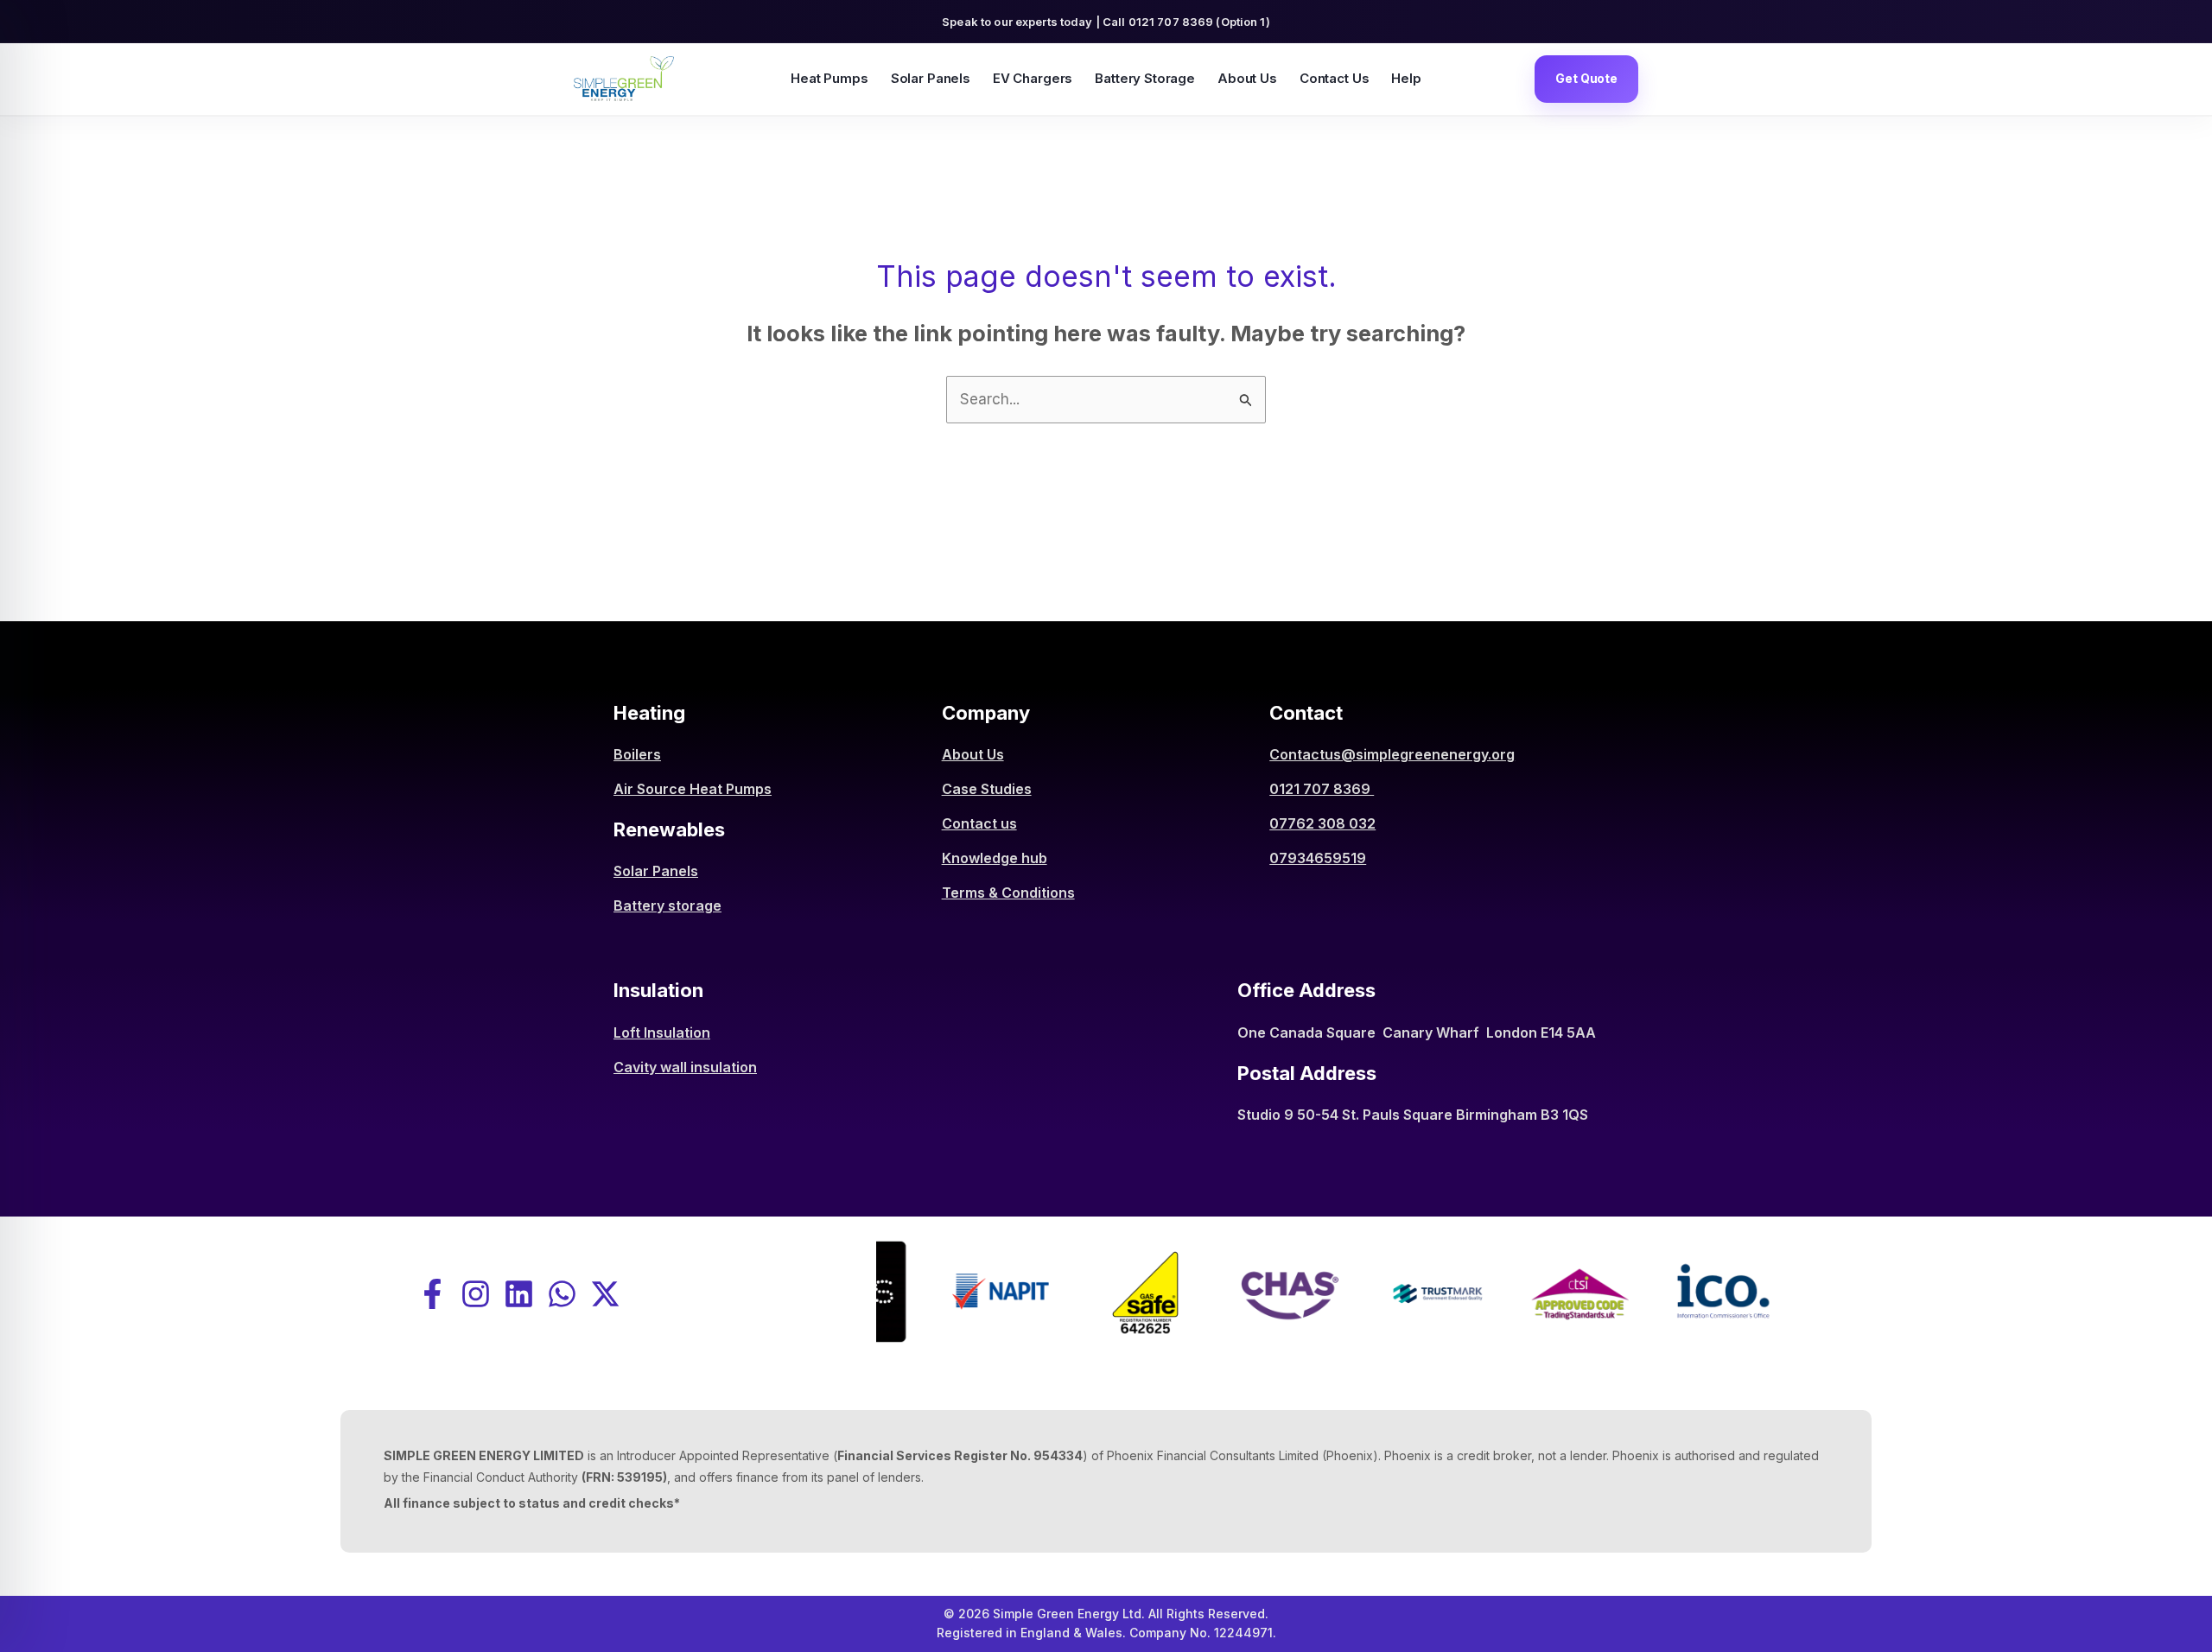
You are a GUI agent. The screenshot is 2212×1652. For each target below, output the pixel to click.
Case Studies (987, 789)
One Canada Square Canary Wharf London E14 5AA (1417, 1032)
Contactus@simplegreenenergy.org (1392, 754)
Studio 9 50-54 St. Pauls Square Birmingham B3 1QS (1413, 1115)
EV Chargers (1033, 78)
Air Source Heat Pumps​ (693, 789)
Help (1406, 78)
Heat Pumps (829, 78)
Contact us (979, 823)
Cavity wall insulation (685, 1067)
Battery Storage (1145, 78)
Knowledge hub (995, 858)
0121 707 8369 (1322, 789)
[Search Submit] (1246, 399)
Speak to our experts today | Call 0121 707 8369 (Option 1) (1106, 22)
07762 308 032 (1322, 823)
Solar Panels (931, 78)
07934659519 (1318, 858)
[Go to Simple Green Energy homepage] (624, 79)
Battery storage (667, 905)
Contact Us (1335, 78)
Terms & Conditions (1008, 893)
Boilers (637, 754)
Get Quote (1586, 78)
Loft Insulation (662, 1032)
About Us (1247, 78)
